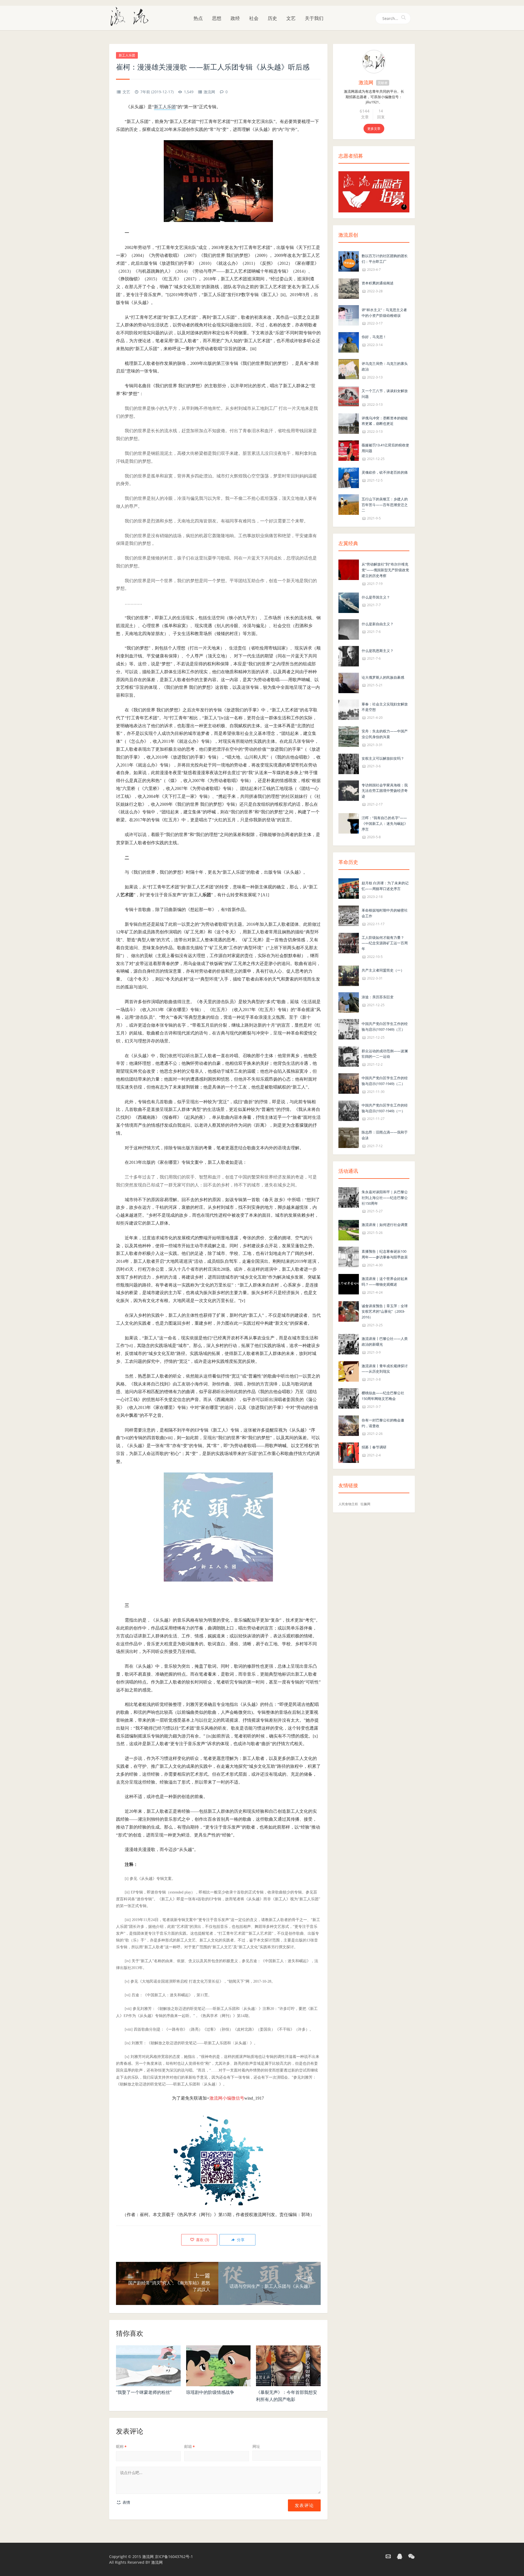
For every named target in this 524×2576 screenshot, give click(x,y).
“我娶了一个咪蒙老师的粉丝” (144, 2392)
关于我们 (314, 18)
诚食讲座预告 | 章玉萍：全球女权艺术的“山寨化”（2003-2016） (385, 1312)
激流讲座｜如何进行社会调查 (385, 1225)
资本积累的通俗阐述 (378, 283)
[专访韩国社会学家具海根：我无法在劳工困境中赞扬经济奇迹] (349, 790)
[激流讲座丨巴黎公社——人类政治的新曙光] (349, 1344)
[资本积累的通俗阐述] (349, 288)
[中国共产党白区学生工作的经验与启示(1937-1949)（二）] (349, 1083)
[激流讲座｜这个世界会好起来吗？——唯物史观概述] (349, 1284)
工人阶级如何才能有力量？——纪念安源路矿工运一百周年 (385, 943)
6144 (365, 111)
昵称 (121, 2446)
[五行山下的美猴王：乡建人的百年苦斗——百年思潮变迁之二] (349, 504)
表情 (126, 2502)
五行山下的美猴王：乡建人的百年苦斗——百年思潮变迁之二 (385, 505)
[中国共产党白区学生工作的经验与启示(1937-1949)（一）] (349, 1110)
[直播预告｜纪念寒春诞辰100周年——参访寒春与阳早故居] (349, 1257)
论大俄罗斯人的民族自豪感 (383, 677)
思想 (217, 18)
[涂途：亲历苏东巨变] (349, 1002)
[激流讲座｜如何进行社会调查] (349, 1230)
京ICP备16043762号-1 (174, 2557)
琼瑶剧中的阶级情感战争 (210, 2392)
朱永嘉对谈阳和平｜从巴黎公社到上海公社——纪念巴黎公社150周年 (385, 1198)
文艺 (291, 18)
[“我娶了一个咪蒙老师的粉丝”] (148, 2366)
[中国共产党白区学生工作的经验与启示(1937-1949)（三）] (349, 1029)
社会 (254, 18)
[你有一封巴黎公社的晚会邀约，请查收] (349, 1425)
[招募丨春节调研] (349, 1452)
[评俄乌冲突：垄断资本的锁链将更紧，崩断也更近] (349, 423)
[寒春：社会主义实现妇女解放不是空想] (349, 709)
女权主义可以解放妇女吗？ (383, 758)
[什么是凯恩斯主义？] (349, 656)
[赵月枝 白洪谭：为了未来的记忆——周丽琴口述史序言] (349, 888)
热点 (198, 18)
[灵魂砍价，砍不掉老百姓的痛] (349, 477)
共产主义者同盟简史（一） (383, 970)
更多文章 (374, 129)
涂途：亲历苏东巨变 (378, 997)
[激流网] (132, 16)
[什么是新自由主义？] (349, 629)
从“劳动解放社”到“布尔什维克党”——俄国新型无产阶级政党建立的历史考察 (385, 570)
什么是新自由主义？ (378, 624)
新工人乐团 (127, 55)
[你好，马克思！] (349, 342)
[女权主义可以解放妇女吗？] (349, 763)
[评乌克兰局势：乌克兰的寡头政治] (349, 369)
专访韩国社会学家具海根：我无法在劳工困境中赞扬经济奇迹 (385, 791)
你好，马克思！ (374, 337)
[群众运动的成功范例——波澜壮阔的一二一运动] (349, 1056)
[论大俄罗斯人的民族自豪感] (349, 682)
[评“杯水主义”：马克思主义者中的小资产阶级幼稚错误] (349, 315)
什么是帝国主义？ (376, 597)
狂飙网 (365, 1504)
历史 (272, 18)
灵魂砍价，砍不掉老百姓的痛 (385, 472)
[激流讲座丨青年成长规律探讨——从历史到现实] (349, 1371)
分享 (240, 2240)
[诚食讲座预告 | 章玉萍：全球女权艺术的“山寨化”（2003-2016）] (349, 1311)
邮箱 (190, 2446)
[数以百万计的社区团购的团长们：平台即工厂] (349, 261)
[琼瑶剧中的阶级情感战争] (218, 2366)
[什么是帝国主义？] (349, 602)
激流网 (209, 92)
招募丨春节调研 (374, 1447)
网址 (256, 2446)
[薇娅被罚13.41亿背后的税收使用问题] (349, 450)
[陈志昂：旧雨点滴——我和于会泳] (349, 1137)
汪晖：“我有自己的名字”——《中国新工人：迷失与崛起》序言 (385, 823)
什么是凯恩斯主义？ (378, 651)
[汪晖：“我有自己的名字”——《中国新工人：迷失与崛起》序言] (349, 823)
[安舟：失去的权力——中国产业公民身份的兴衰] (349, 736)
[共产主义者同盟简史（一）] (349, 975)
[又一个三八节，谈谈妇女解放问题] (349, 396)
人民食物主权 (348, 1504)
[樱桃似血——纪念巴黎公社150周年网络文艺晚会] (349, 1398)
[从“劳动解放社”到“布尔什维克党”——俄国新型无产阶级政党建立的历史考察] (349, 569)
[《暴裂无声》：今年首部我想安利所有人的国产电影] (288, 2366)
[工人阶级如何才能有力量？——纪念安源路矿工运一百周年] (349, 943)
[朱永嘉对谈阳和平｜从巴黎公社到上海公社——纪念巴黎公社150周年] (349, 1197)
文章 (365, 117)
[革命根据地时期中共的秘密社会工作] (349, 915)
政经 (235, 18)
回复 (381, 117)
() (202, 2240)
